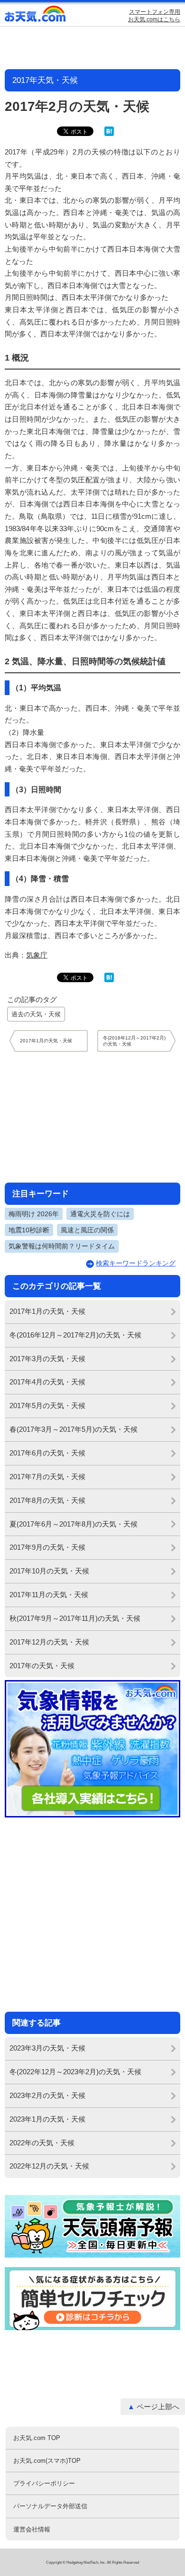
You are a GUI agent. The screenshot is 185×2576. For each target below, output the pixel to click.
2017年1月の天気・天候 (47, 1311)
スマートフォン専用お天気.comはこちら (154, 16)
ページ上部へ (158, 2407)
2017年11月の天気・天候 (49, 1595)
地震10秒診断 (29, 1230)
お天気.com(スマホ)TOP (47, 2461)
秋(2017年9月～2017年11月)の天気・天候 (75, 1618)
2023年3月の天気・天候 (47, 2048)
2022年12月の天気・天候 (49, 2166)
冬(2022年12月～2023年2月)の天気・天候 (75, 2072)
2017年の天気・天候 (42, 1666)
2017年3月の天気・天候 (47, 1359)
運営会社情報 (32, 2529)
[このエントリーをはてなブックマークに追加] (109, 134)
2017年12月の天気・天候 (49, 1642)
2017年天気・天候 (45, 80)
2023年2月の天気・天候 (47, 2095)
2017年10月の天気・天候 (49, 1571)
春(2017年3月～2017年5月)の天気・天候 (74, 1429)
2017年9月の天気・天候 (47, 1547)
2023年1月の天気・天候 (47, 2119)
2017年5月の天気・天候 (47, 1406)
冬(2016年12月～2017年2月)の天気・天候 (75, 1335)
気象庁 (37, 955)
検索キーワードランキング (136, 1263)
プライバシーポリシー (44, 2483)
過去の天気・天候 (36, 1014)
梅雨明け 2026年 (34, 1214)
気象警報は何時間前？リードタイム (62, 1246)
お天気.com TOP (37, 2438)
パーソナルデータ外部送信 (50, 2506)
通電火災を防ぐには (100, 1214)
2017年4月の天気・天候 (47, 1382)
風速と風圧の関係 (87, 1230)
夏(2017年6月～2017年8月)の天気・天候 (74, 1524)
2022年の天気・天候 (42, 2143)
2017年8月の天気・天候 (47, 1500)
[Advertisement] (92, 1117)
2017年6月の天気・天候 (47, 1453)
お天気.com (36, 16)
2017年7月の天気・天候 (47, 1477)
